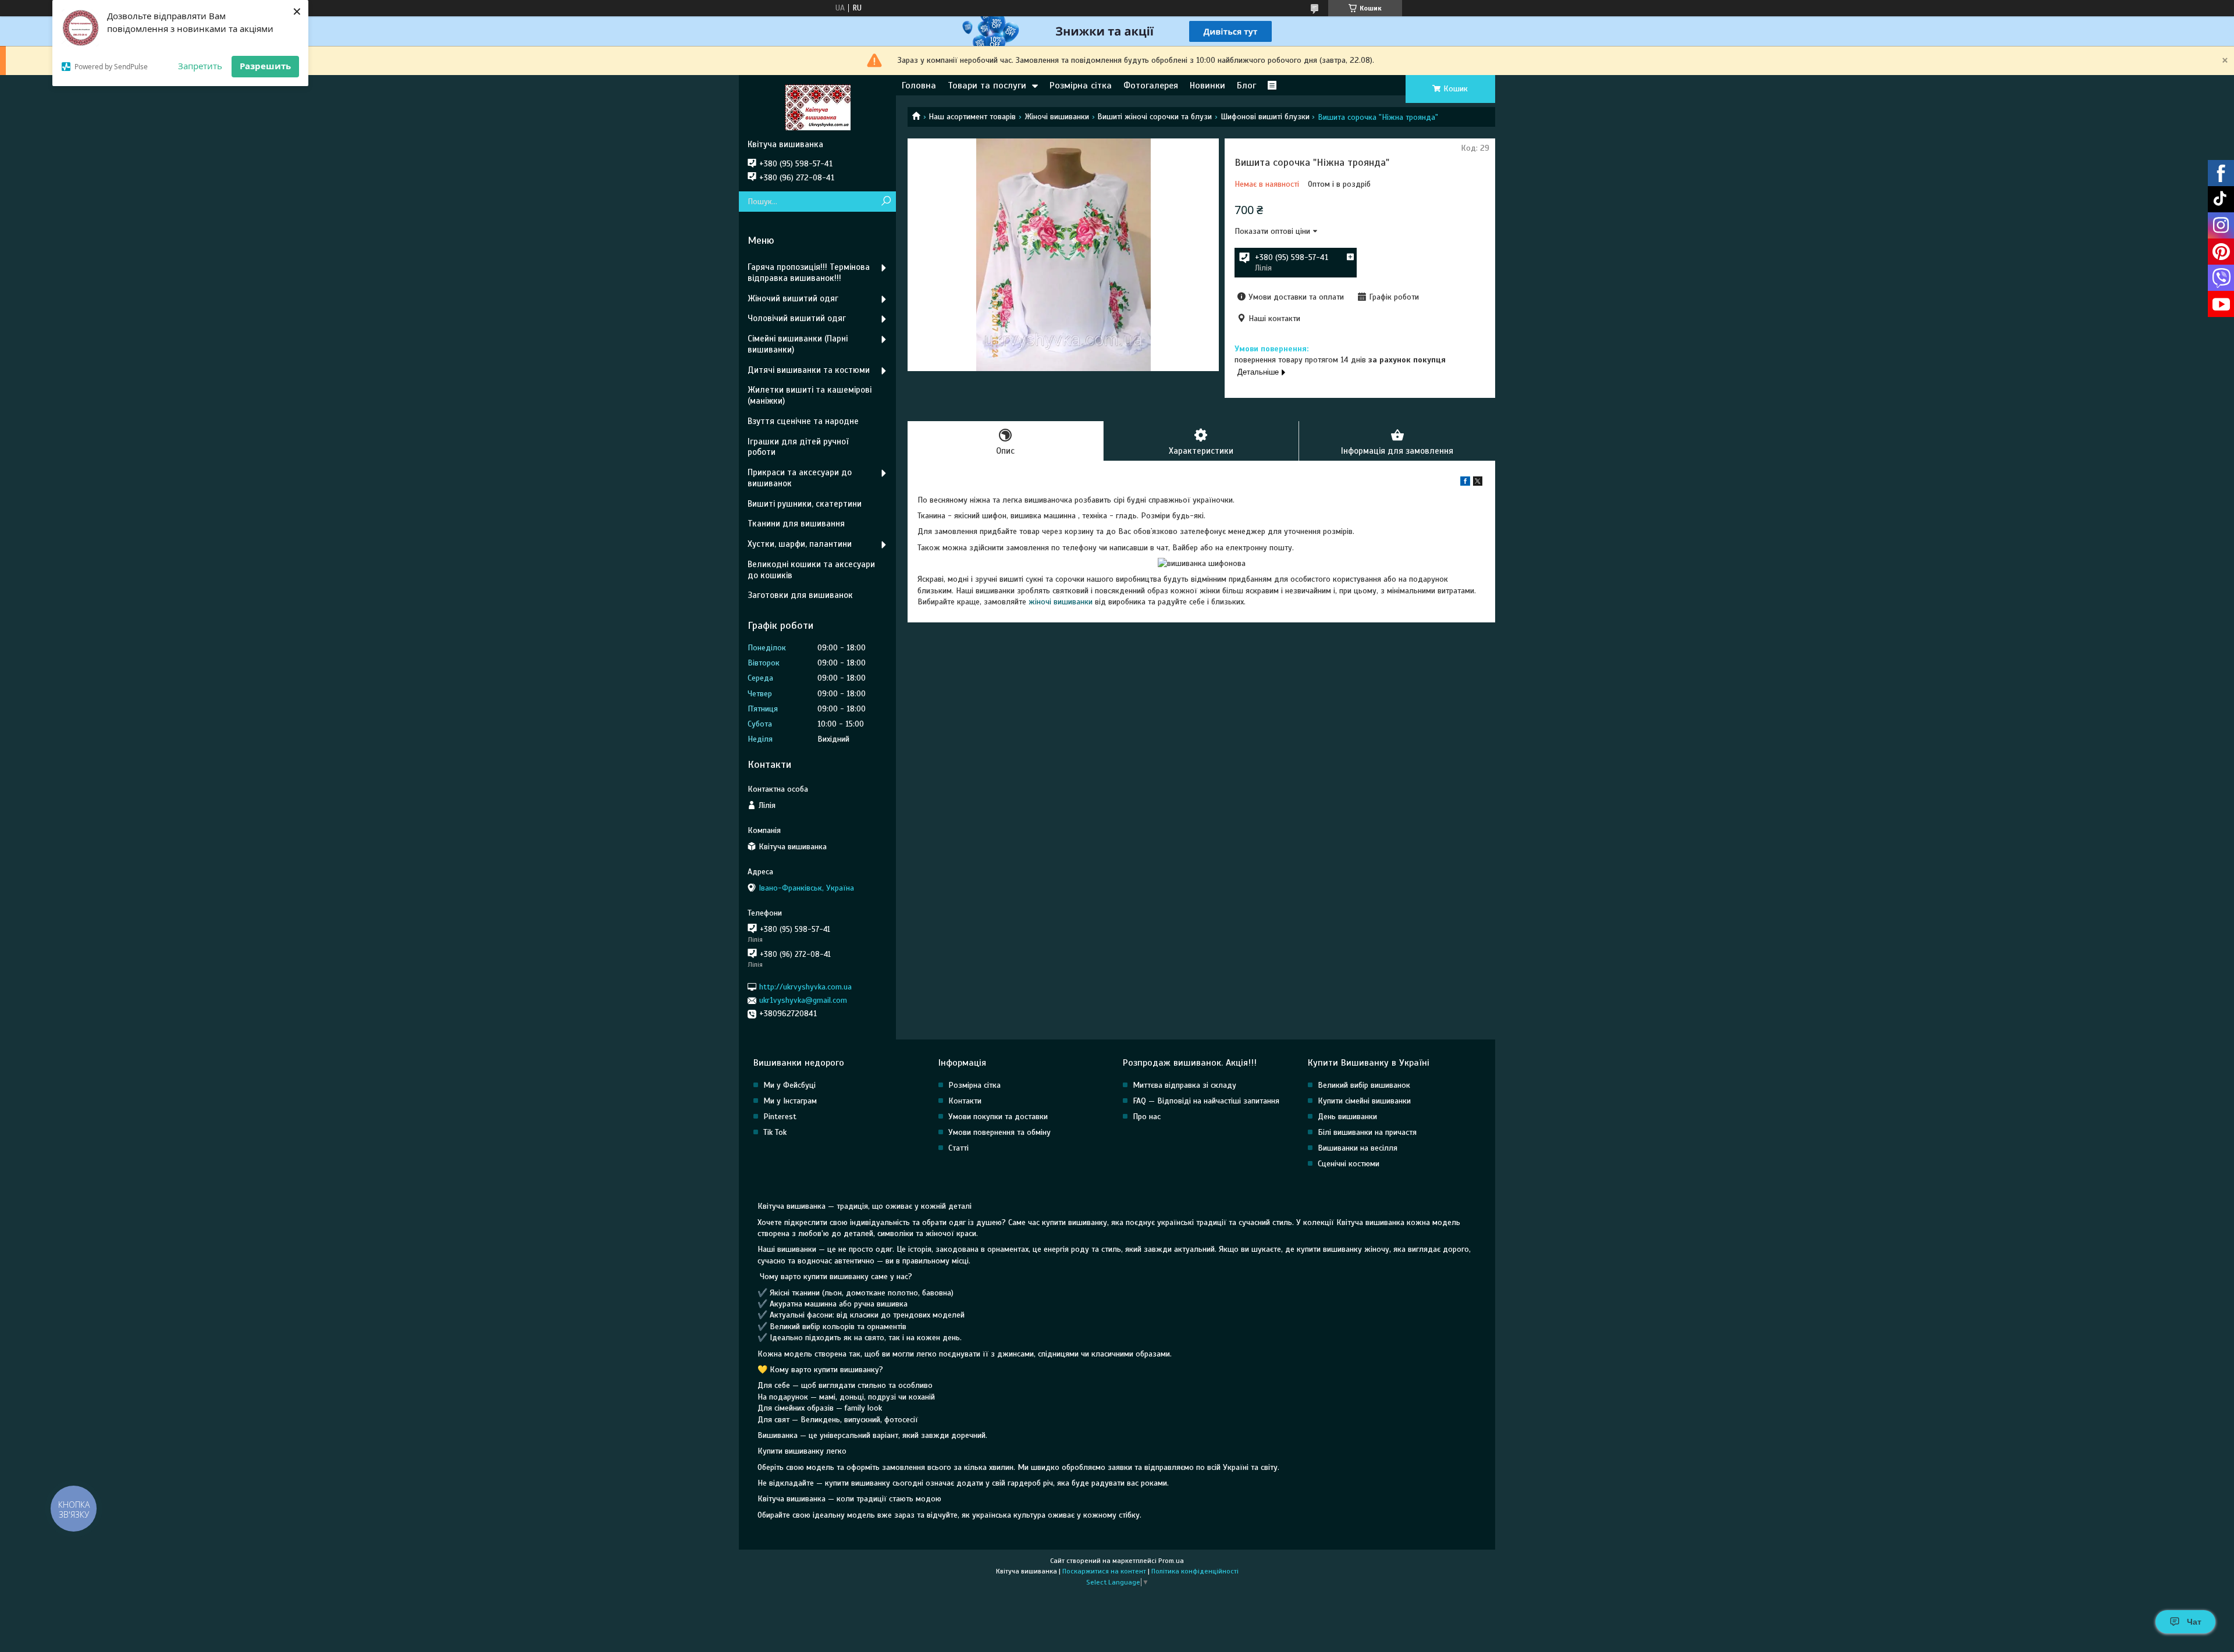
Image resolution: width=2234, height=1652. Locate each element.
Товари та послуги (987, 86)
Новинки (1207, 86)
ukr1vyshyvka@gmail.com (803, 1000)
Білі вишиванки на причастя (1367, 1132)
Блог (1246, 86)
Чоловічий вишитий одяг (797, 318)
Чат (2194, 1622)
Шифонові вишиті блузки (1265, 117)
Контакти (965, 1101)
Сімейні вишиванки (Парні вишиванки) (798, 344)
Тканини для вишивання (796, 524)
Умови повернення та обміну (999, 1132)
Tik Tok (775, 1132)
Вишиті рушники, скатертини (805, 504)
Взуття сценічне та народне (803, 421)
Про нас (1147, 1117)
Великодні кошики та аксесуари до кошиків (811, 570)
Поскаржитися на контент (1104, 1571)
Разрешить (265, 66)
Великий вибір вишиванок (1364, 1085)
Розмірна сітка (1081, 86)
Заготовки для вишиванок (800, 595)
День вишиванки (1347, 1117)
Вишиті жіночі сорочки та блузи (1155, 117)
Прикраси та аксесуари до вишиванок (800, 478)
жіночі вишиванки (1061, 602)
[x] (1478, 483)
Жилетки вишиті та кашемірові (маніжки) (810, 395)
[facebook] (1465, 483)
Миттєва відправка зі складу (1184, 1085)
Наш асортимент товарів (972, 117)
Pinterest (780, 1117)
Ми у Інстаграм (790, 1101)
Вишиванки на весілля (1358, 1148)
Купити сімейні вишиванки (1364, 1101)
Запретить (200, 66)
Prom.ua (1171, 1561)
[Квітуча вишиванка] (817, 107)
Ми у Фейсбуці (789, 1085)
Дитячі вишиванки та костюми (809, 370)
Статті (958, 1148)
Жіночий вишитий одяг (793, 298)
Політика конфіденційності (1195, 1571)
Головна (919, 86)
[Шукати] (886, 202)
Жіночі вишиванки (1057, 117)
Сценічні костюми (1349, 1164)
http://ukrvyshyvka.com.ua (805, 987)
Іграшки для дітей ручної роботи (798, 447)
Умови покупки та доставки (998, 1117)
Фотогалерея (1151, 86)
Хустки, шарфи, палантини (800, 544)
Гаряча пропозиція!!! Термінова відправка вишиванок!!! (809, 273)
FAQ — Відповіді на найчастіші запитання (1206, 1101)
